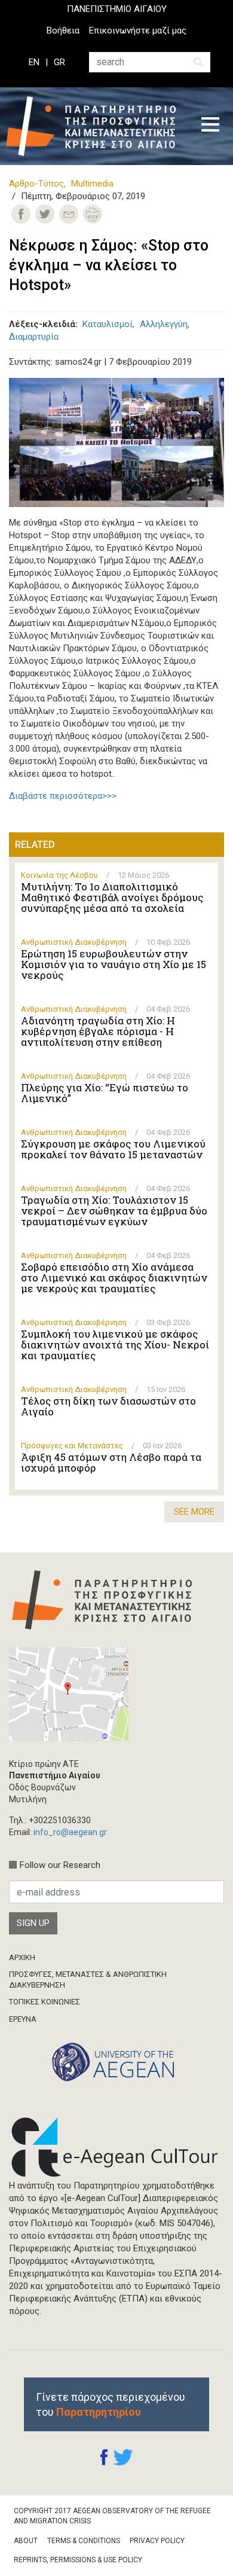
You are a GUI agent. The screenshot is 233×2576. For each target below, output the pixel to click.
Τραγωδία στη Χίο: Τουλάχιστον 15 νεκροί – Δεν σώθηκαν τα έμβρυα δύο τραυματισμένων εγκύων (114, 1211)
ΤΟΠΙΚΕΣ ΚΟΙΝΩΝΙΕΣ (45, 2002)
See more (194, 1512)
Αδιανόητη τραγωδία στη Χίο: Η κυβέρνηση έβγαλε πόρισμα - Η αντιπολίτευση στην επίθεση (98, 1031)
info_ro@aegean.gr (70, 1832)
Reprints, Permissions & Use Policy (78, 2560)
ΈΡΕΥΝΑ (23, 2019)
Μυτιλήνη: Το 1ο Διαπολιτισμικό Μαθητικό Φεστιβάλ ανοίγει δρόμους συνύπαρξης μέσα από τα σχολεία (112, 898)
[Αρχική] (95, 126)
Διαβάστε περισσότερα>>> (63, 796)
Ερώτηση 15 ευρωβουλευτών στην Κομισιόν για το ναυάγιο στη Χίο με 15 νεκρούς (114, 965)
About (26, 2541)
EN (34, 62)
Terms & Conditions (84, 2541)
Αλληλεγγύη (164, 324)
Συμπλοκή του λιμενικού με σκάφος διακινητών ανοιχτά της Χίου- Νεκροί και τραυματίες (115, 1345)
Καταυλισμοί (108, 324)
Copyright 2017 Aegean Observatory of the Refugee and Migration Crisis (112, 2516)
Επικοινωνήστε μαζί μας (138, 30)
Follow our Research (60, 1865)
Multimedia (92, 184)
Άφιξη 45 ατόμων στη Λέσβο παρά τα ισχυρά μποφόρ (111, 1463)
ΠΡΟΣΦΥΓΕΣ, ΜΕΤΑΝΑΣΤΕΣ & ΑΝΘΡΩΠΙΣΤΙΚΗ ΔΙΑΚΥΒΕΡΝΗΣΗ (88, 1980)
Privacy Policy (157, 2541)
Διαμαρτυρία (34, 337)
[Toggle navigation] (210, 126)
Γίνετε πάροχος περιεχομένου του (111, 2404)
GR (59, 62)
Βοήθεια (63, 30)
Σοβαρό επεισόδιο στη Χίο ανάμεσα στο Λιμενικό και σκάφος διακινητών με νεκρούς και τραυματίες (114, 1278)
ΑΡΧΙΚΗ (22, 1957)
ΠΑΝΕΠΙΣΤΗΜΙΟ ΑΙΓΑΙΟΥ (117, 9)
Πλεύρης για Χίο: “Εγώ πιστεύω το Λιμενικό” (105, 1093)
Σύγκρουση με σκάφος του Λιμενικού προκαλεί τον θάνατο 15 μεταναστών (113, 1149)
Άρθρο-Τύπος (36, 184)
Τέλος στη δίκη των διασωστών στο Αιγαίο (108, 1406)
